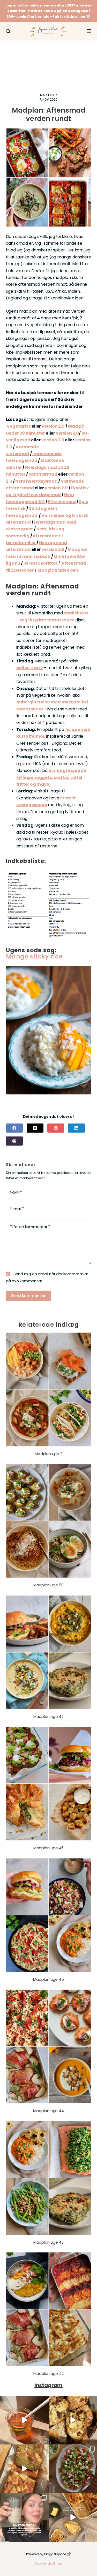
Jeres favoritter (40, 563)
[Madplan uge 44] (49, 2046)
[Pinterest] (56, 1128)
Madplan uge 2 (48, 1454)
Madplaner (48, 95)
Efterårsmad (62, 502)
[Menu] (89, 31)
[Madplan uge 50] (49, 1521)
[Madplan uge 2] (49, 1389)
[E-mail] (14, 1141)
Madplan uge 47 (48, 1717)
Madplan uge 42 (48, 2373)
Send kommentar (28, 1296)
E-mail (17, 1209)
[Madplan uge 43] (49, 2178)
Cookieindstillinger (48, 2563)
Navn (16, 1192)
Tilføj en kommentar (30, 1227)
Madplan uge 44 (48, 2111)
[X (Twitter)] (35, 1128)
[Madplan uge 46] (49, 1784)
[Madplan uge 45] (49, 1915)
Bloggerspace (55, 2554)
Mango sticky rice (34, 957)
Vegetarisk (19, 426)
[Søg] (8, 31)
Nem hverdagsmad (36, 481)
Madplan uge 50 (48, 1585)
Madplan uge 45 (48, 1979)
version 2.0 (53, 426)
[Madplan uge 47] (49, 1652)
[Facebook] (14, 1128)
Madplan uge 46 (48, 1848)
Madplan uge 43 (48, 2242)
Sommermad (43, 474)
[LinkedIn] (76, 1128)
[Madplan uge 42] (49, 2309)
